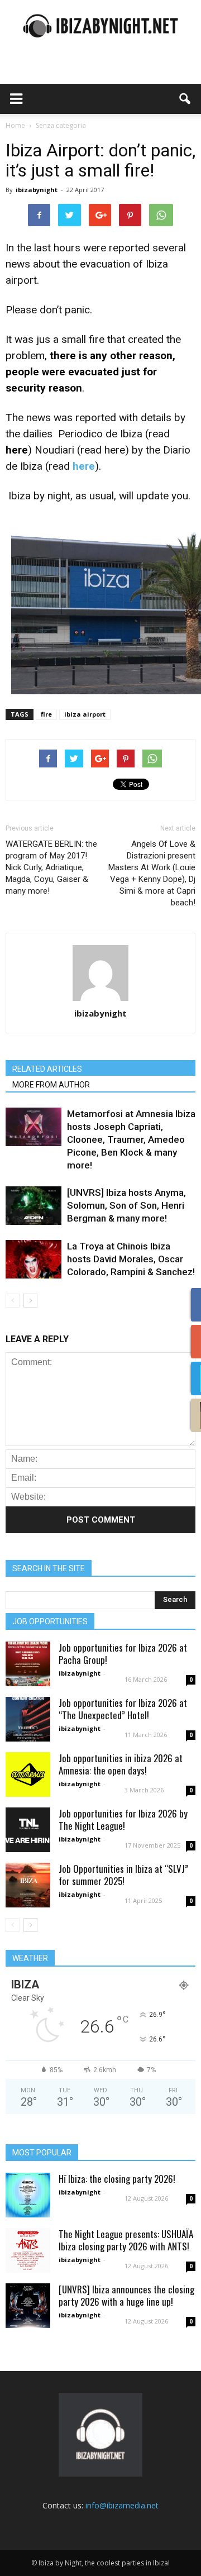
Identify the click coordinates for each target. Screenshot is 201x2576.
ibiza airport (85, 714)
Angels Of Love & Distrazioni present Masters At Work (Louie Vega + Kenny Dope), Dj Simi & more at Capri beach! (152, 873)
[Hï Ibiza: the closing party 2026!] (28, 2195)
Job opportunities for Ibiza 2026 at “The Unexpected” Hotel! (123, 1709)
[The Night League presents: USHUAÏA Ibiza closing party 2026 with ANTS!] (28, 2250)
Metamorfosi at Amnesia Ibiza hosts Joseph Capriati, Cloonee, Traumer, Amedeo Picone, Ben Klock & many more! (131, 1139)
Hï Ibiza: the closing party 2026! (117, 2179)
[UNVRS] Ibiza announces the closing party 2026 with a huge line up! (126, 2295)
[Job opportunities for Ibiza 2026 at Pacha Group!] (28, 1664)
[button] (185, 99)
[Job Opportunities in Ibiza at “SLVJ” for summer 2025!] (28, 1885)
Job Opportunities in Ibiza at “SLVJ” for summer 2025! (123, 1875)
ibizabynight (37, 190)
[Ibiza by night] (100, 26)
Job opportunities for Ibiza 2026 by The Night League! (123, 1819)
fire (46, 714)
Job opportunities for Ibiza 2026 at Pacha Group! (123, 1654)
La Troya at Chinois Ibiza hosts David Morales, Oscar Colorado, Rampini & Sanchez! (131, 1259)
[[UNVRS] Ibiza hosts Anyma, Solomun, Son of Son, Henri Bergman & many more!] (33, 1206)
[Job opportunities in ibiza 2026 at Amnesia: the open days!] (28, 1774)
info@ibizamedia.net (122, 2505)
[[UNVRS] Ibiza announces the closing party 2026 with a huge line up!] (28, 2306)
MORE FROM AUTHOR (51, 1085)
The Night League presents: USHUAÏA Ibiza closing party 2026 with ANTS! (126, 2240)
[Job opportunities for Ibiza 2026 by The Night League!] (28, 1830)
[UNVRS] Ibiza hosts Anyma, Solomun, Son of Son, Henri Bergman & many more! (126, 1205)
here (115, 450)
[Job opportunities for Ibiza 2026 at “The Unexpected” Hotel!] (28, 1719)
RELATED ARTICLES (47, 1069)
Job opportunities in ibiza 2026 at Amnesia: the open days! (121, 1764)
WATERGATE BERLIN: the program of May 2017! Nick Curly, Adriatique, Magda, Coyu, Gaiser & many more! (51, 867)
